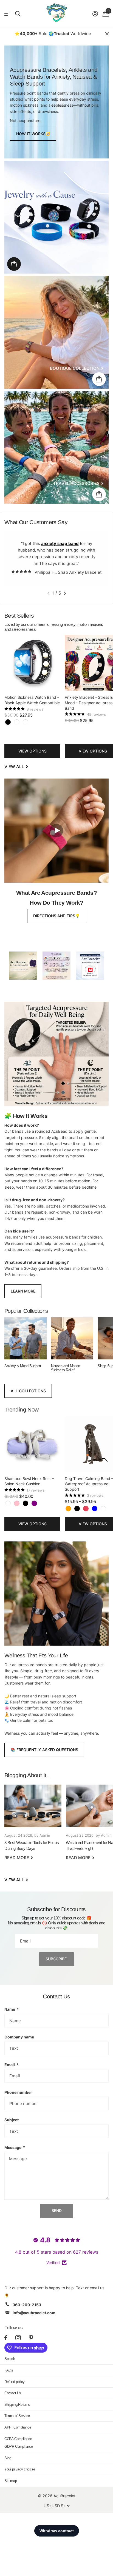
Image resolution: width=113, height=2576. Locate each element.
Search (10, 2359)
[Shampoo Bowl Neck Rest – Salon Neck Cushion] (32, 1444)
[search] (18, 14)
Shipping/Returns (17, 2405)
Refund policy (15, 2382)
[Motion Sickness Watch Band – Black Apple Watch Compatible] (32, 663)
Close (107, 34)
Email (11, 2065)
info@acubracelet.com (34, 2313)
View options (33, 751)
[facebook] (6, 2338)
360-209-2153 (27, 2305)
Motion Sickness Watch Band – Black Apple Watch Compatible (32, 700)
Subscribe (57, 1959)
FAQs (9, 2370)
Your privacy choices (20, 2469)
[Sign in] (95, 14)
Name (12, 2009)
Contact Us (13, 2393)
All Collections (28, 1391)
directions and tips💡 (56, 916)
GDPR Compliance (19, 2446)
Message (15, 2147)
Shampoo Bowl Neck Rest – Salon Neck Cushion (29, 1481)
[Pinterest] (31, 2338)
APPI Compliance (18, 2427)
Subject (12, 2120)
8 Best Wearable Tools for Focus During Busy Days (33, 1826)
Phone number (18, 2092)
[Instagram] (18, 2338)
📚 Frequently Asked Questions (44, 1750)
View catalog (8, 14)
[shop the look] (14, 264)
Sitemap (11, 2481)
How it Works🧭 (33, 134)
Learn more (23, 1291)
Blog (8, 2458)
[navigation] (48, 593)
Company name (19, 2037)
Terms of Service (17, 2416)
